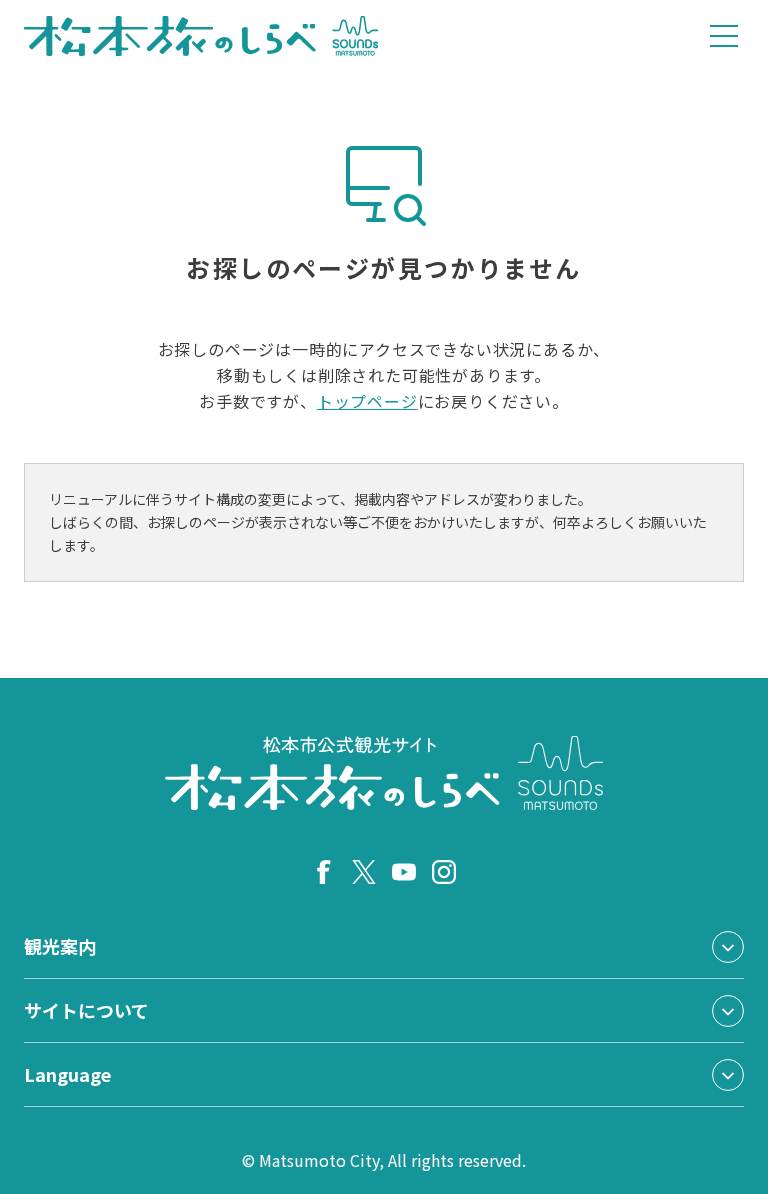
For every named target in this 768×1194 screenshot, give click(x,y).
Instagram (444, 872)
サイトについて (86, 1010)
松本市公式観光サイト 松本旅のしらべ (201, 36)
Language (67, 1074)
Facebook (324, 872)
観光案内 (60, 946)
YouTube (404, 872)
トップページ (367, 401)
